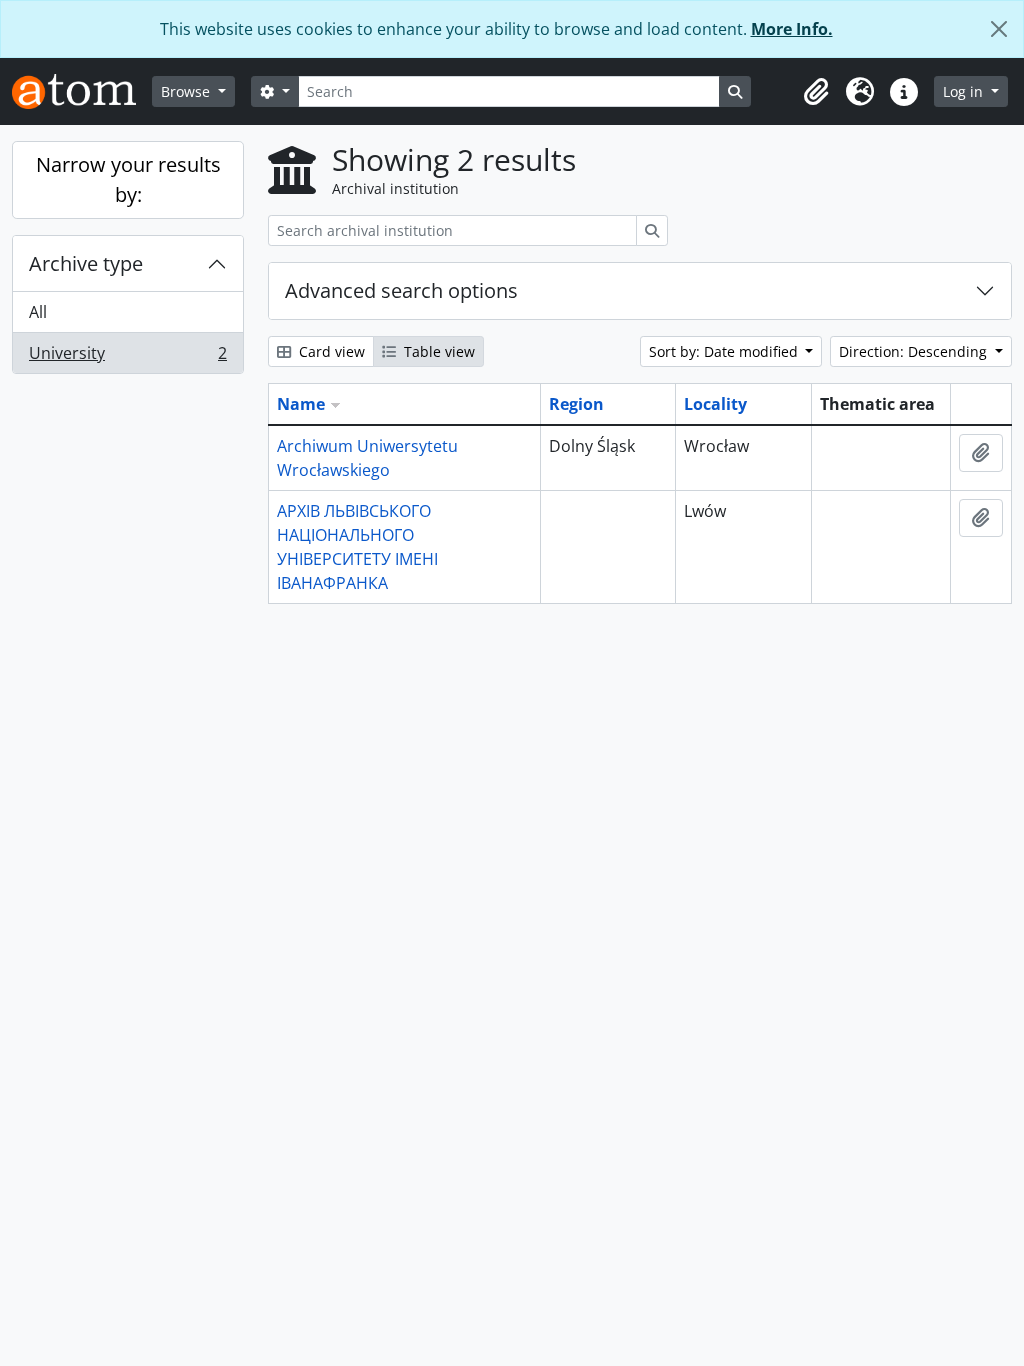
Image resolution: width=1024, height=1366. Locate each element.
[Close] (999, 29)
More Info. (792, 29)
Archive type (86, 263)
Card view (330, 351)
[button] (816, 92)
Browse (187, 91)
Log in (965, 91)
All (38, 312)
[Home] (82, 91)
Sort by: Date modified (725, 351)
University (127, 357)
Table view (437, 351)
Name (301, 404)
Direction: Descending (915, 351)
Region (576, 404)
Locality (715, 404)
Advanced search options (401, 290)
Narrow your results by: (128, 179)
